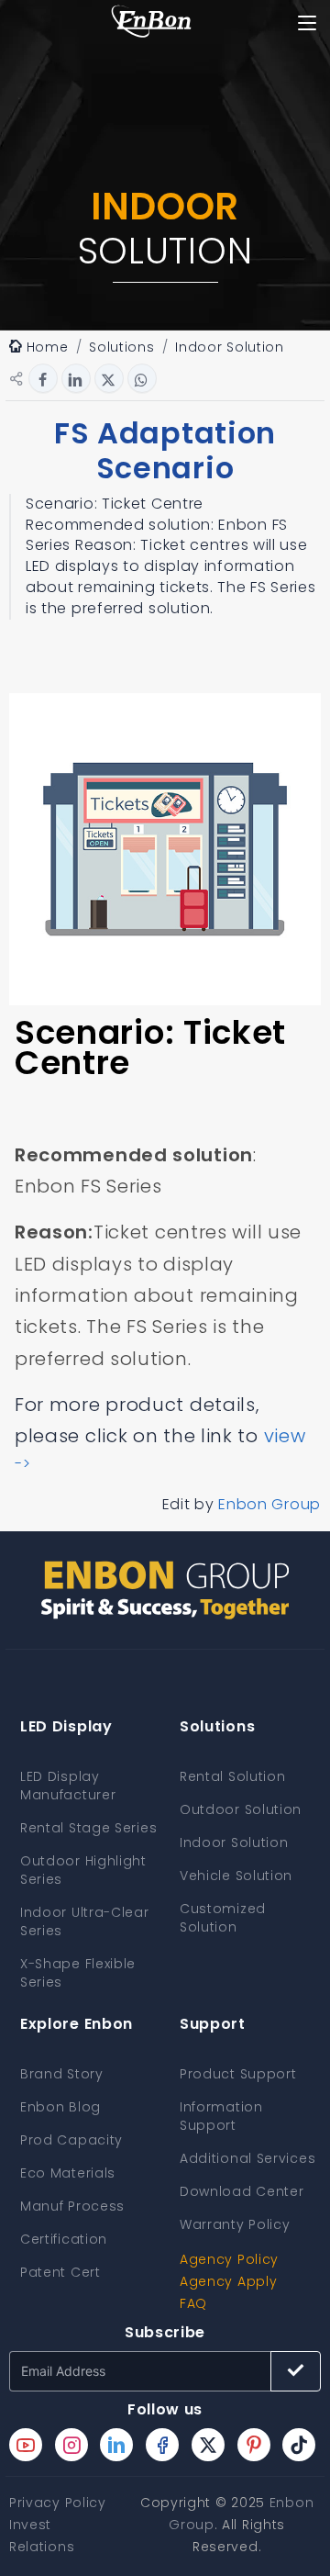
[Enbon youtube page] (26, 2445)
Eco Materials (68, 2173)
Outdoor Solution (241, 1809)
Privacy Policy (58, 2503)
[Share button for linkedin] (76, 378)
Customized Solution (223, 1918)
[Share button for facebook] (43, 378)
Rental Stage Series (88, 1828)
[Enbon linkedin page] (116, 2445)
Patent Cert (60, 2272)
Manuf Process (72, 2206)
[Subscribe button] (296, 2371)
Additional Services (247, 2158)
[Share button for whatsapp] (142, 378)
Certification (64, 2239)
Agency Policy (229, 2259)
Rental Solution (233, 1776)
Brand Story (62, 2074)
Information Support (221, 2116)
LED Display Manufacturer (68, 1786)
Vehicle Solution (236, 1876)
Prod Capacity (71, 2140)
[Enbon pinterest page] (254, 2445)
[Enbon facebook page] (162, 2445)
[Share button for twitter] (109, 378)
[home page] (151, 23)
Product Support (238, 2074)
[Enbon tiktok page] (299, 2445)
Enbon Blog (60, 2107)
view (285, 1436)
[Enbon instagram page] (71, 2445)
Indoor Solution (234, 1842)
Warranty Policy (235, 2224)
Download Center (242, 2191)
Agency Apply (228, 2281)
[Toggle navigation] (308, 23)
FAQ (193, 2303)
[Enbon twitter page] (208, 2445)
